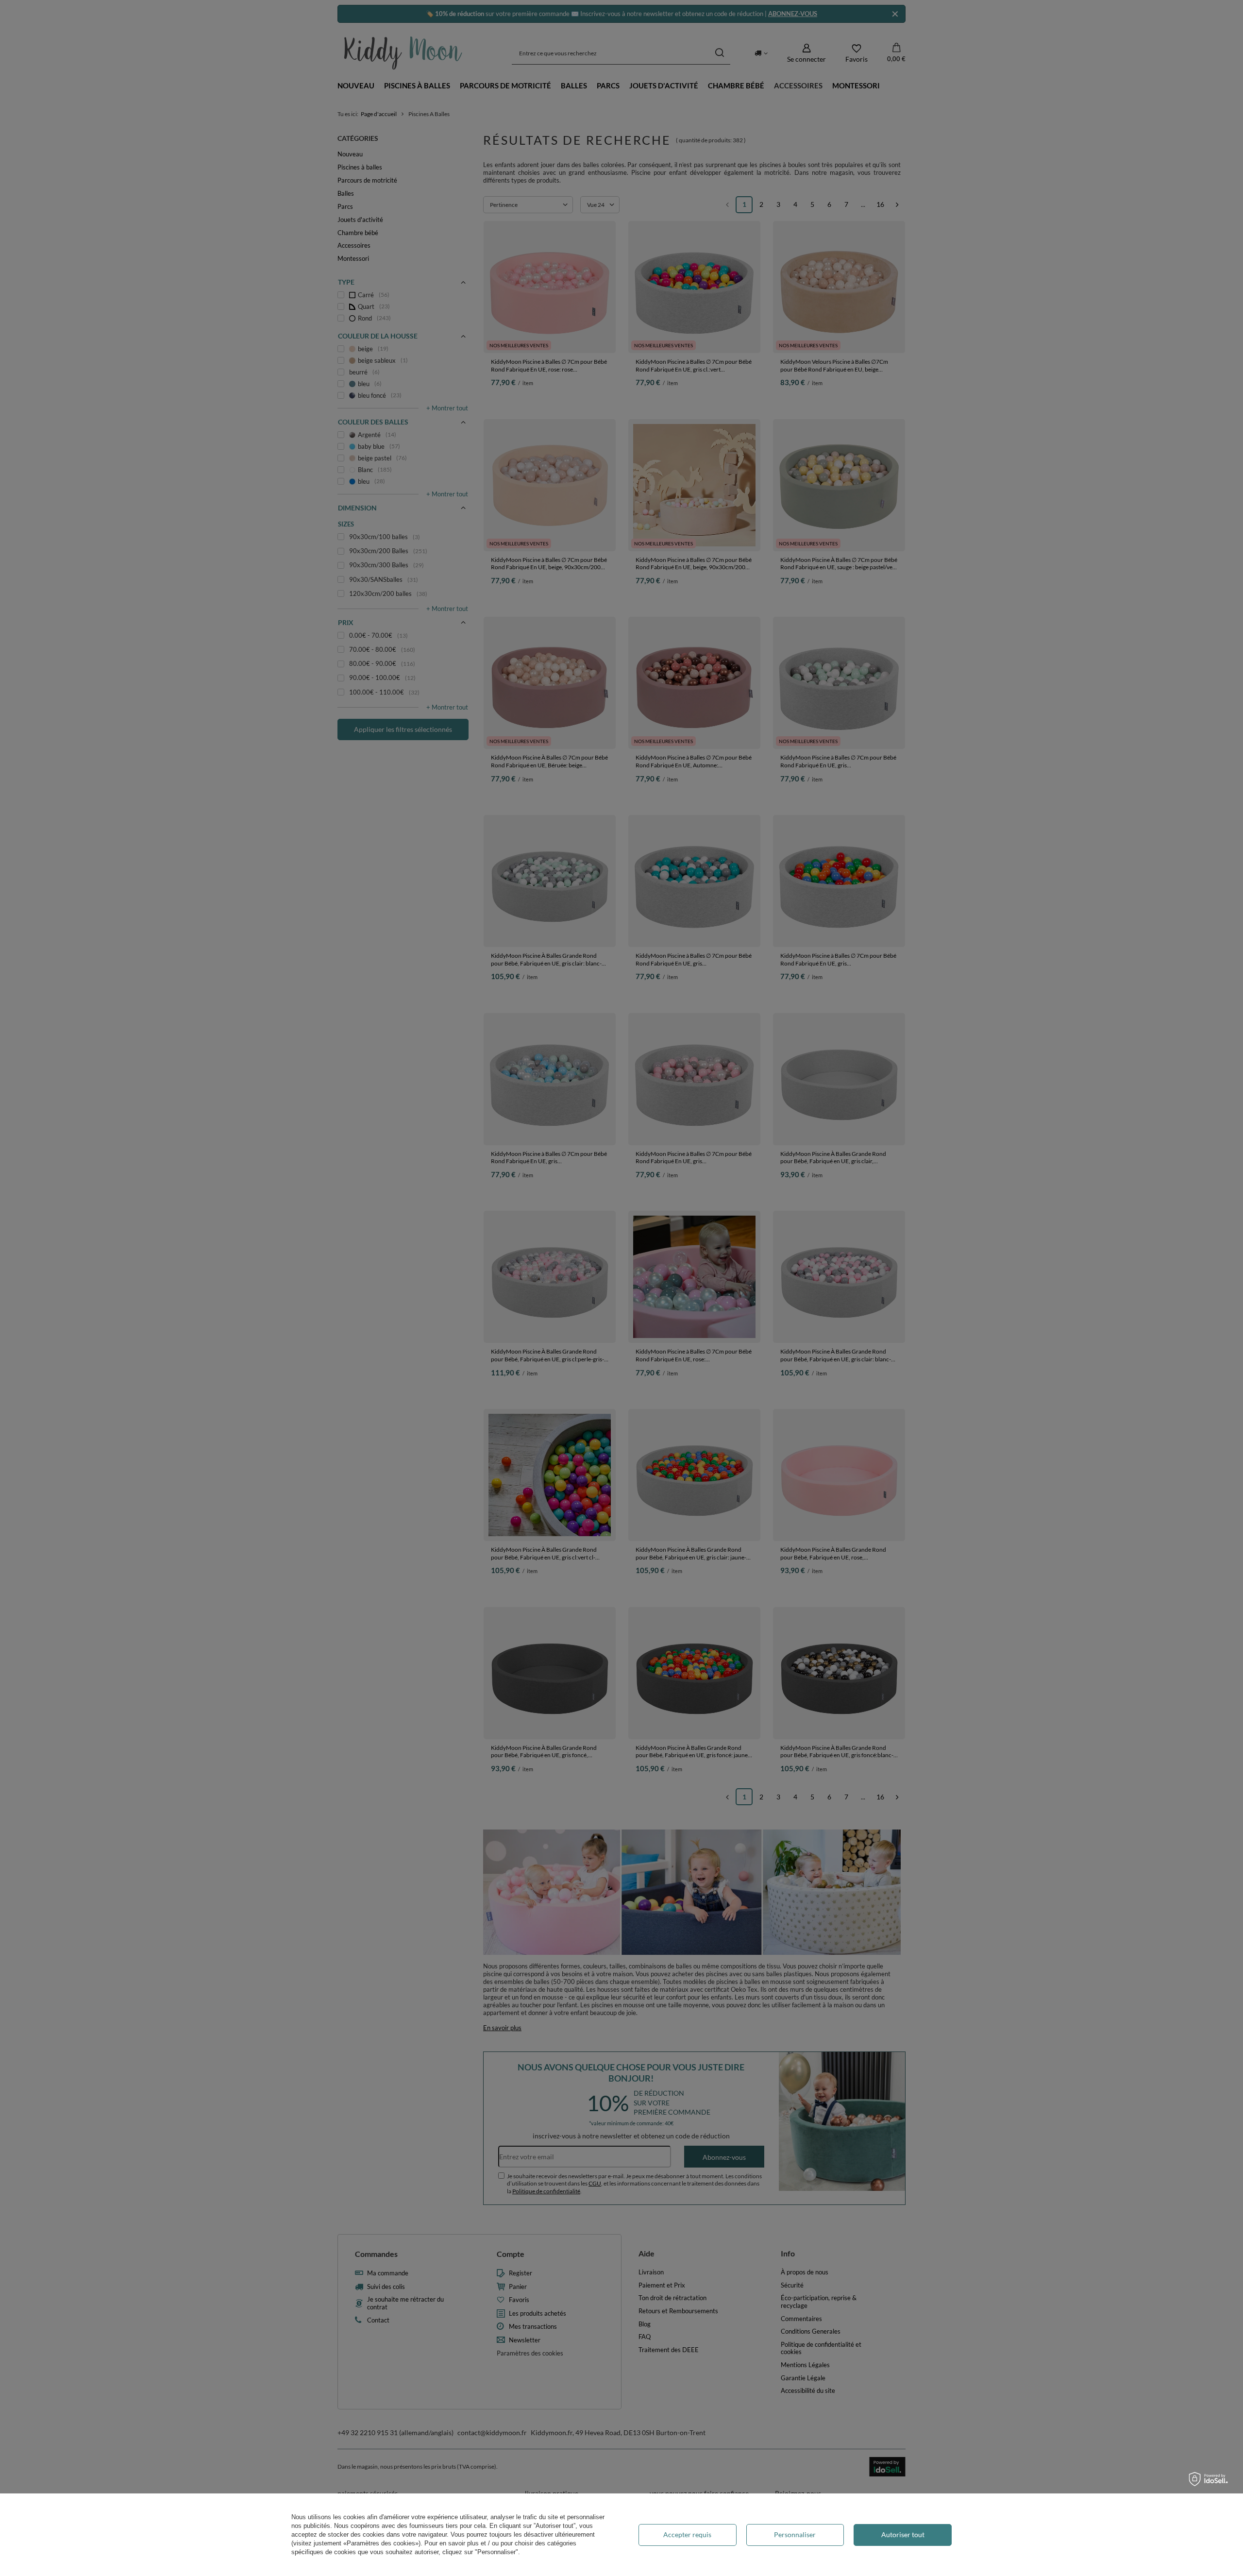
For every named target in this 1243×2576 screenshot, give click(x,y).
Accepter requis (687, 2534)
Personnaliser (795, 2534)
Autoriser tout (903, 2534)
